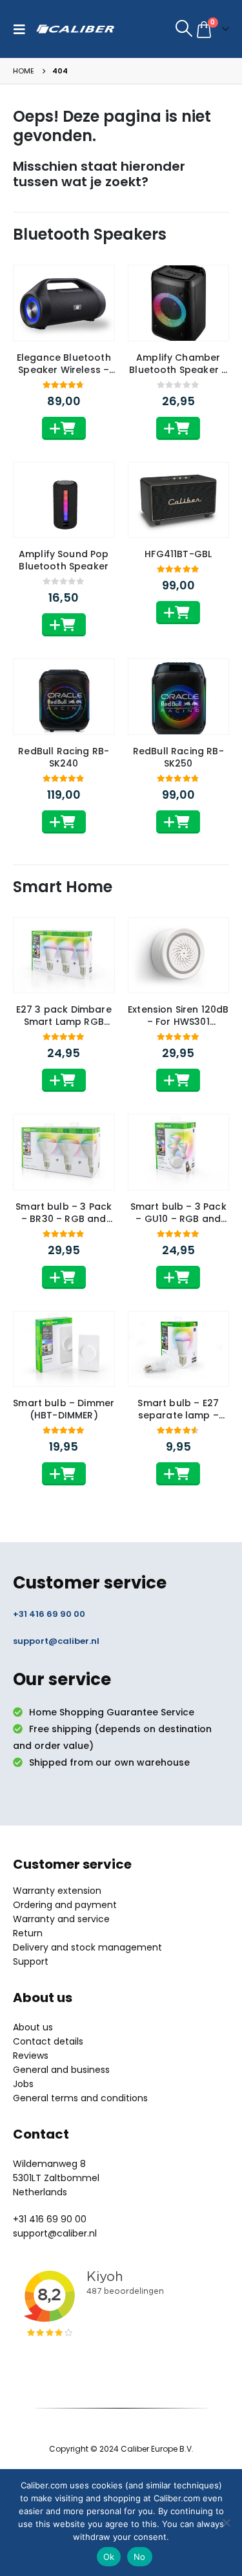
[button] (23, 29)
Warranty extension (57, 1891)
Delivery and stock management (87, 1947)
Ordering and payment (65, 1905)
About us (33, 2027)
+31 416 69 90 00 (49, 1614)
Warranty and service (61, 1919)
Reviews (31, 2056)
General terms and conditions (80, 2098)
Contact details (48, 2041)
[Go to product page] (64, 303)
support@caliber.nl (56, 1641)
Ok (109, 2557)
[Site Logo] (75, 29)
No (140, 2557)
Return (28, 1933)
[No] (226, 2523)
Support (31, 1961)
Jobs (23, 2084)
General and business (61, 2070)
